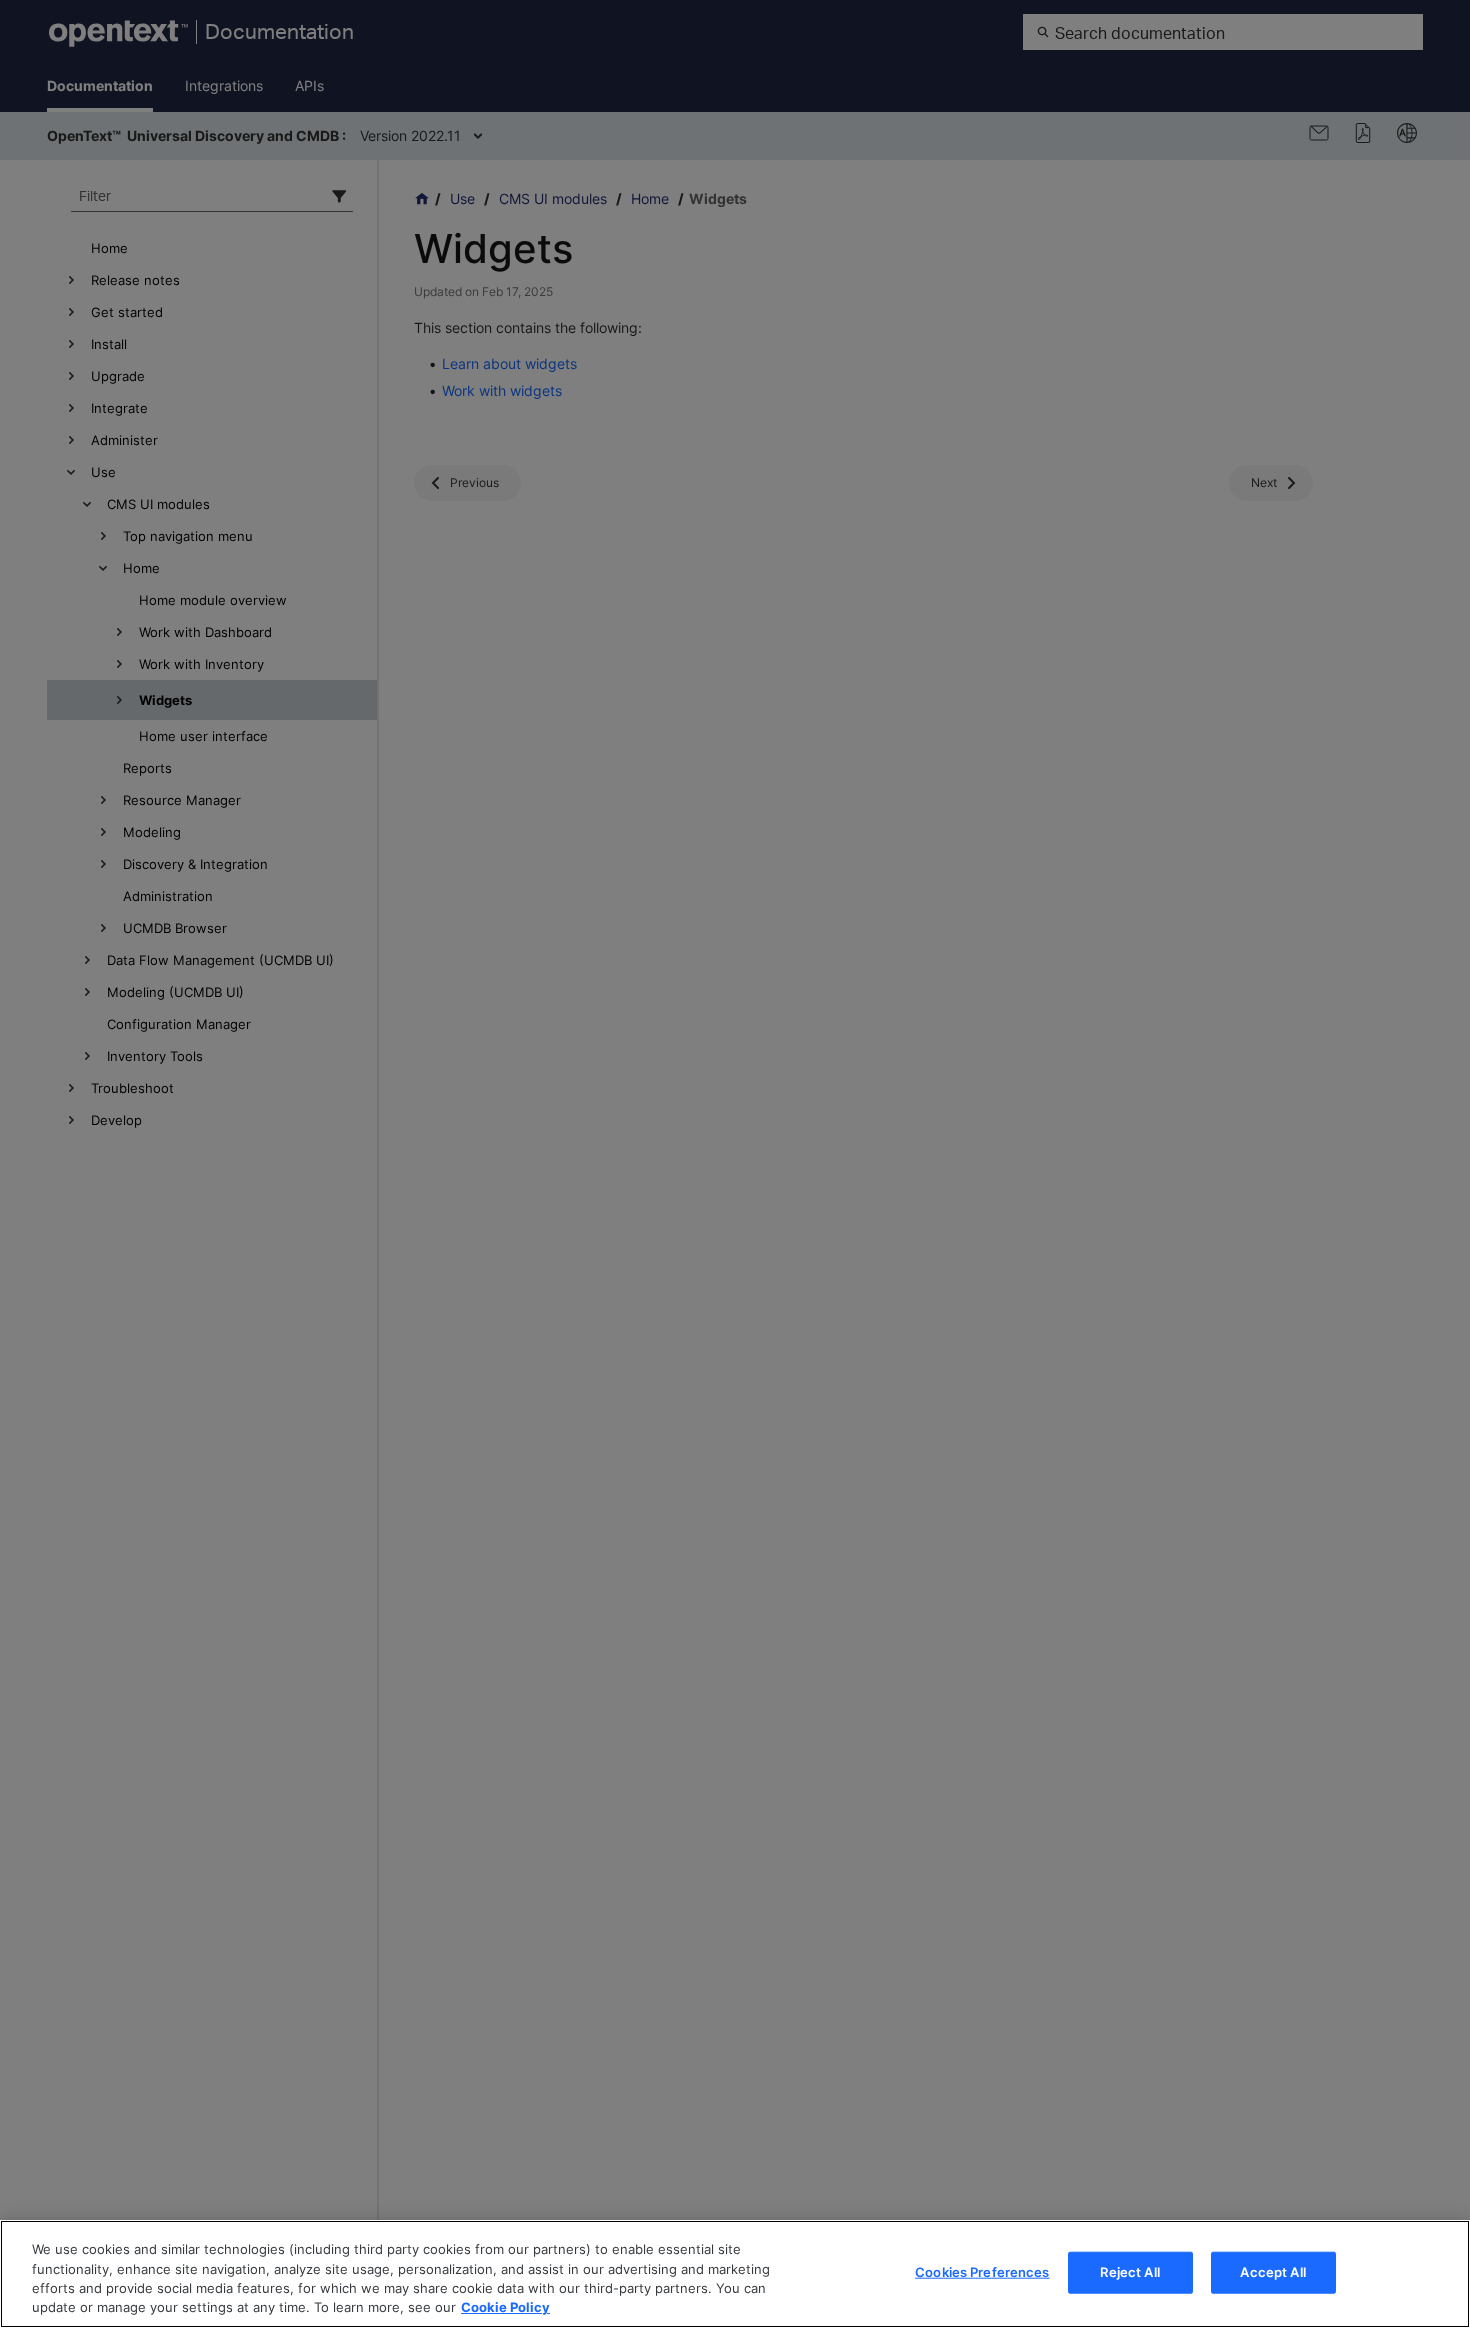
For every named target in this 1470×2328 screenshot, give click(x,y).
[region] (735, 2274)
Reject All (1129, 2272)
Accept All (1272, 2272)
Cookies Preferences (982, 2272)
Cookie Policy (505, 2307)
